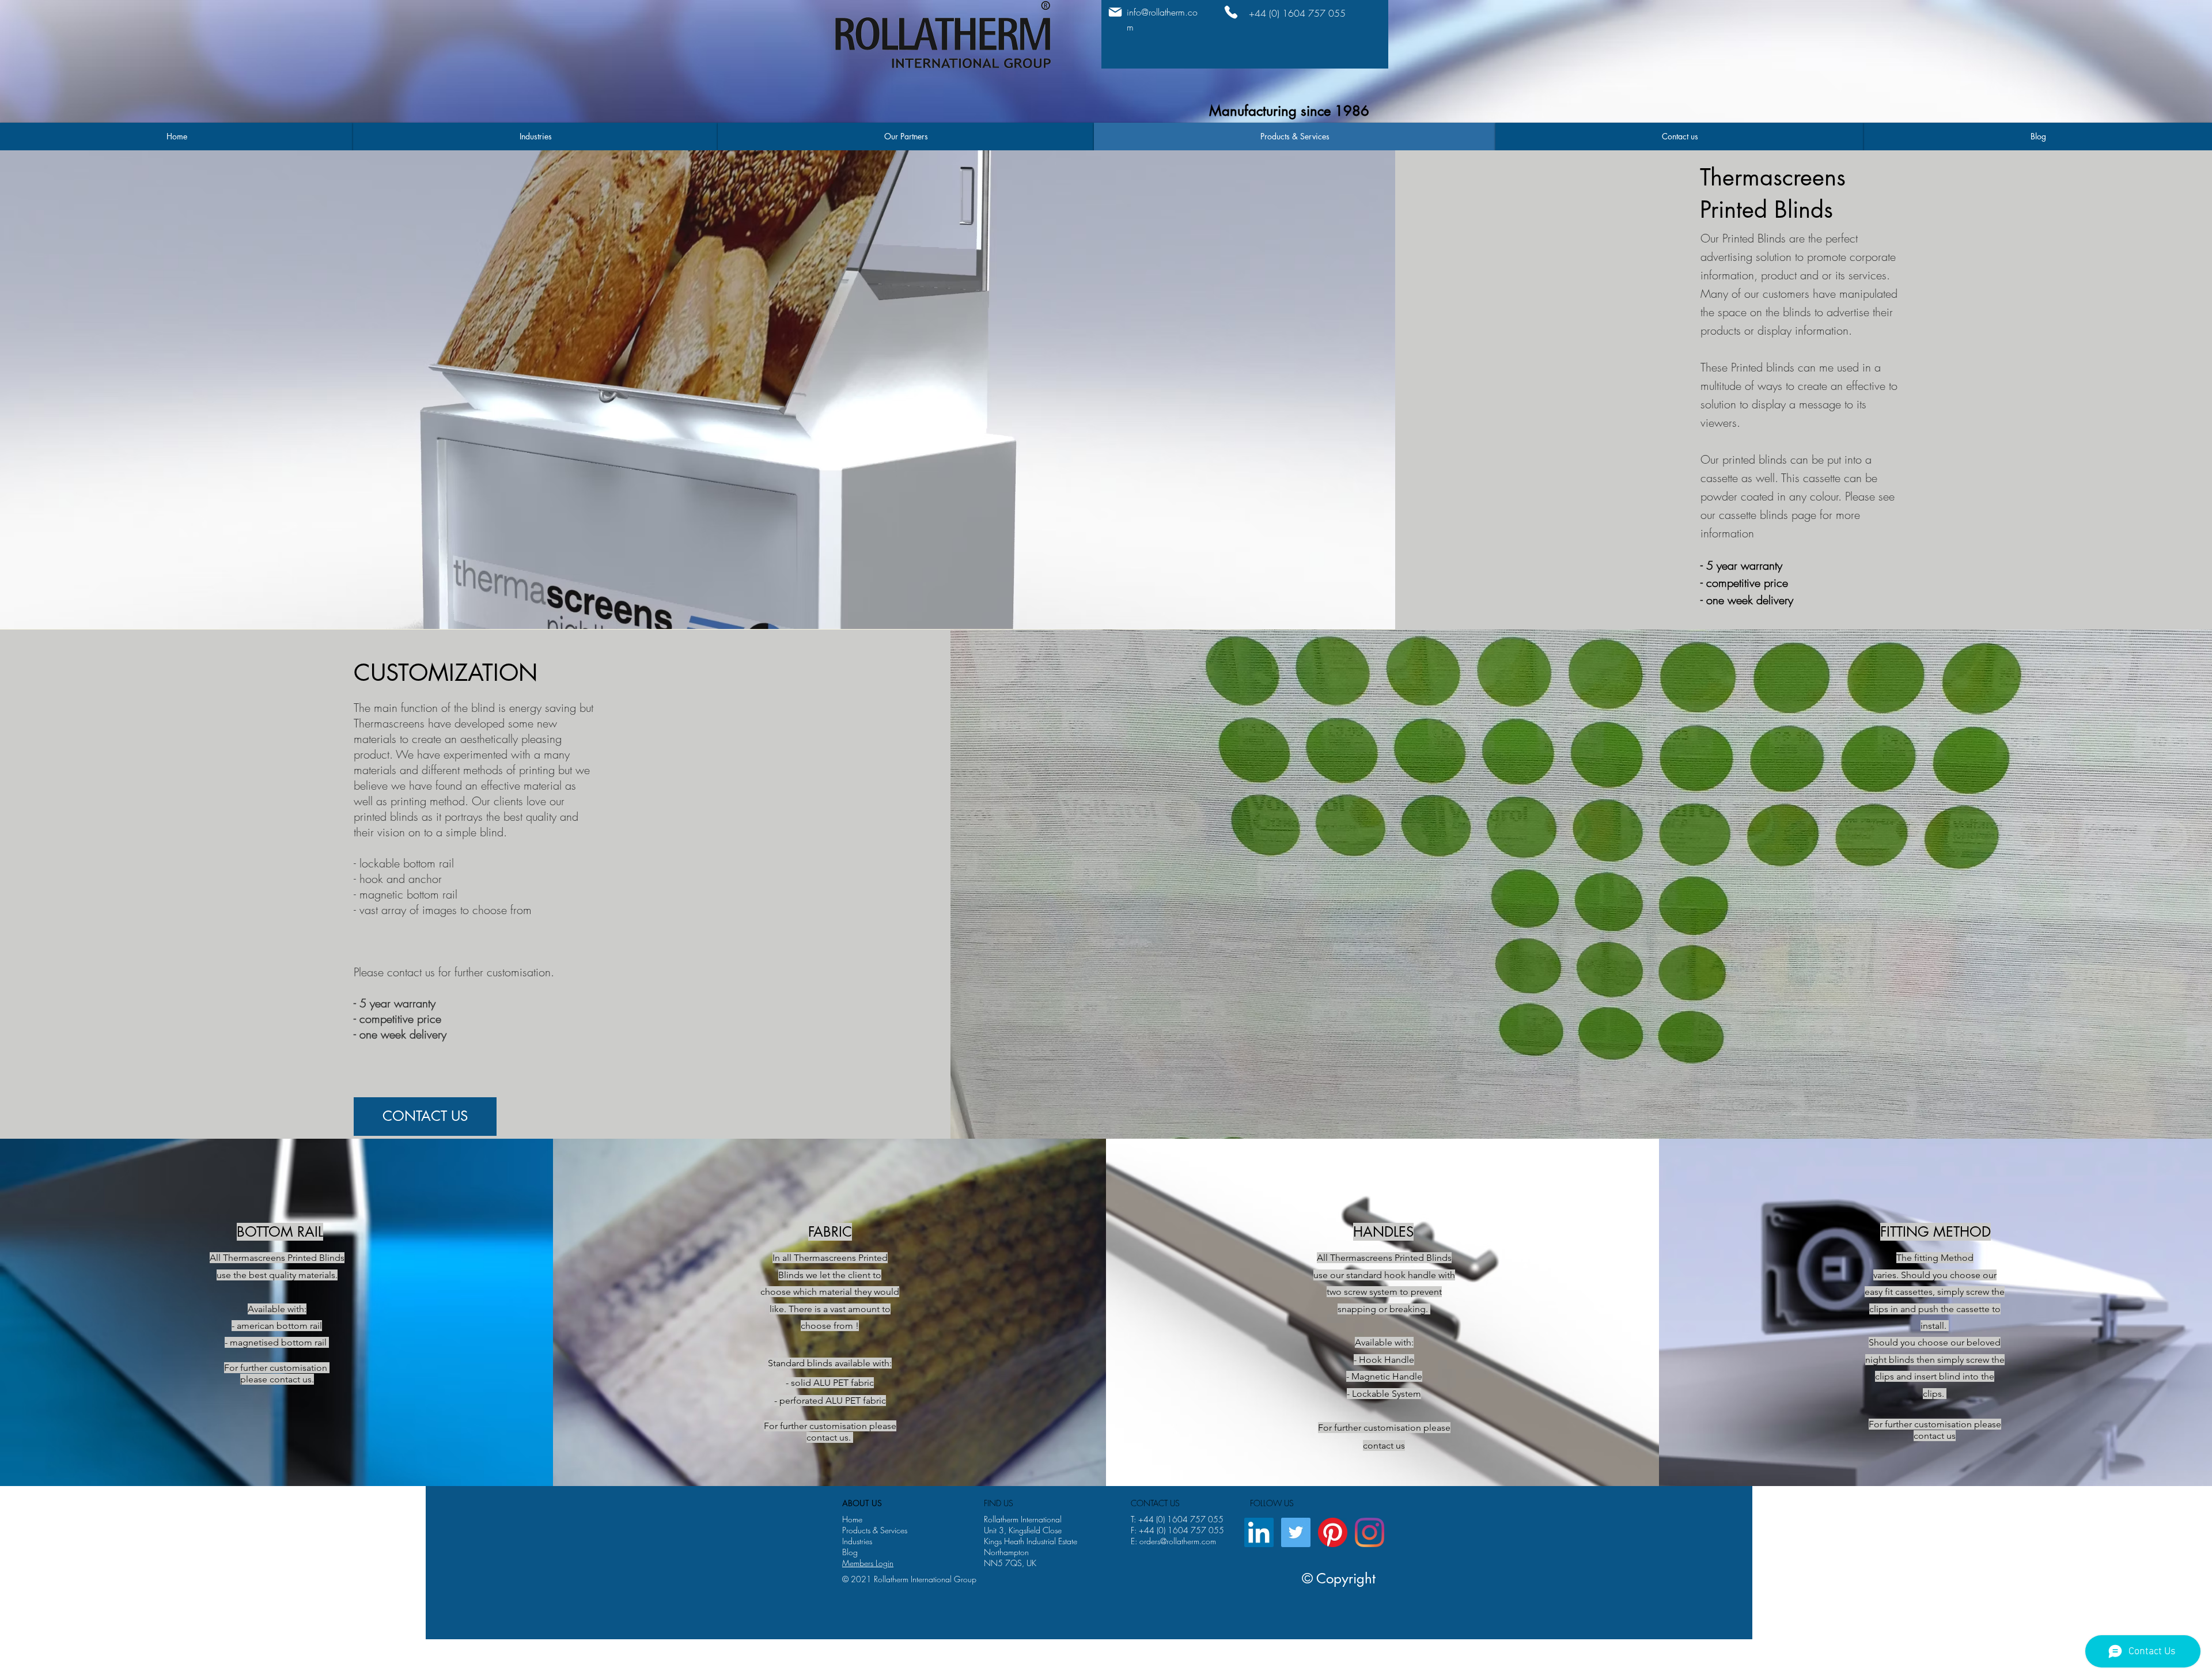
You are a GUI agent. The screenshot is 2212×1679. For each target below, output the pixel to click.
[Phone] (1231, 12)
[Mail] (1115, 12)
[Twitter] (1296, 1532)
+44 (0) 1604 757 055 (1181, 1530)
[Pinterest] (1333, 1532)
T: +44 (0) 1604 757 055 (1177, 1519)
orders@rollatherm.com (1178, 1541)
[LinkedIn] (1259, 1532)
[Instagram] (1370, 1532)
